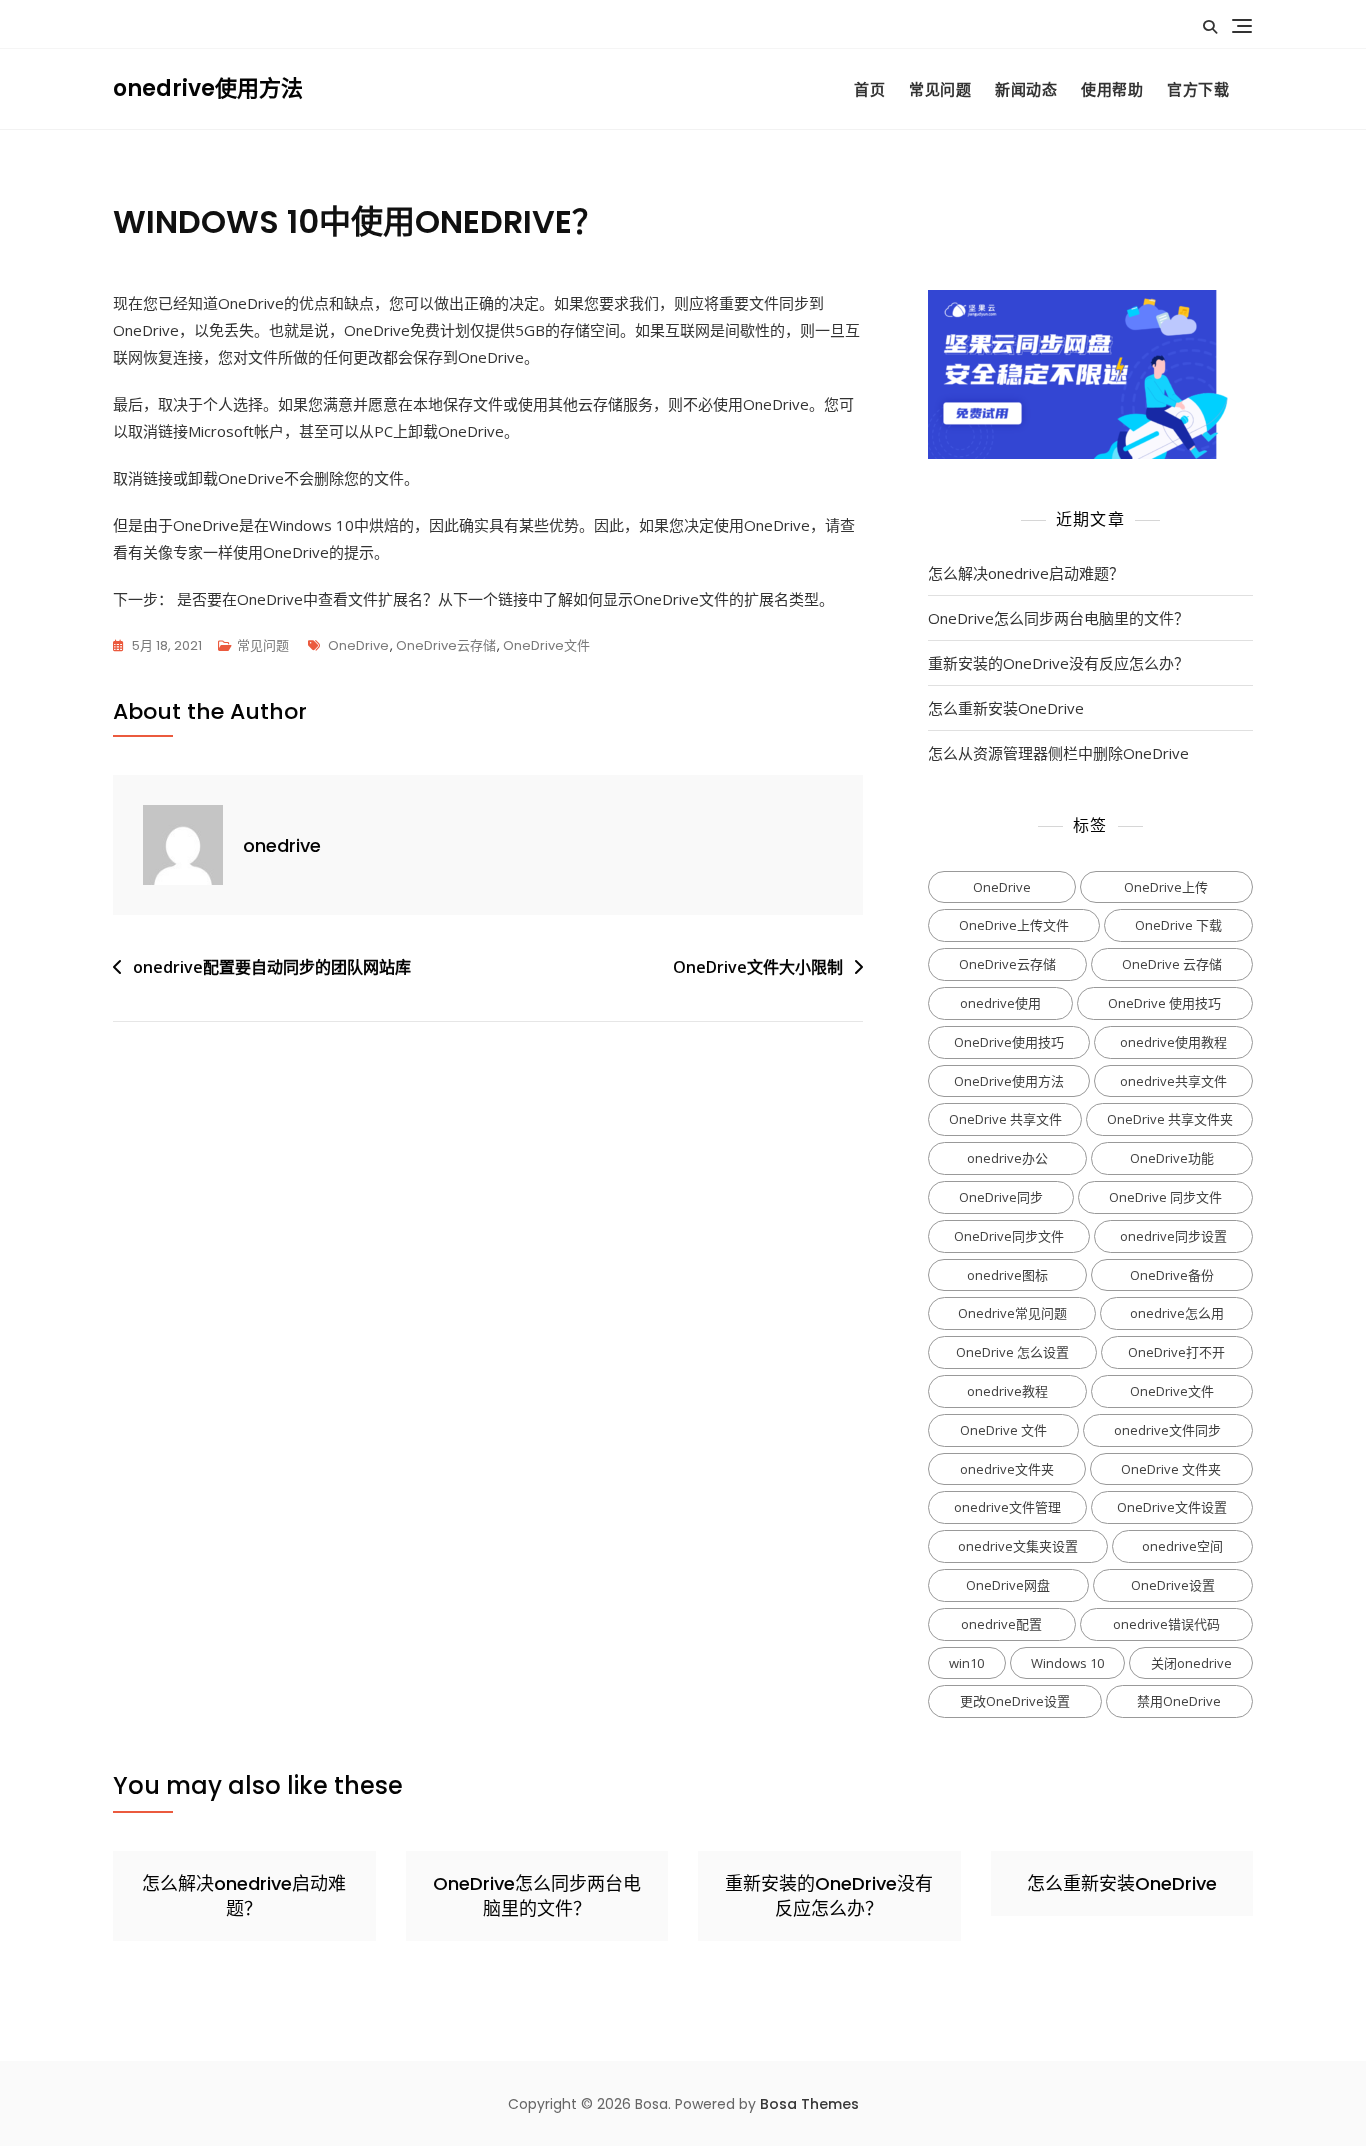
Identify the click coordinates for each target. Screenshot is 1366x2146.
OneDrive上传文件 (1014, 925)
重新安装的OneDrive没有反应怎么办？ (1058, 663)
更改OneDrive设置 (1015, 1701)
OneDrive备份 (1172, 1275)
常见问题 (940, 89)
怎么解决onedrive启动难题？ (1026, 573)
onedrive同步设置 (1173, 1236)
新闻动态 (1026, 89)
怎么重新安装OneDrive (1006, 708)
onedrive (282, 845)
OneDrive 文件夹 (1171, 1469)
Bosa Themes (809, 2104)
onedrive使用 (1000, 1003)
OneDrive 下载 (1178, 925)
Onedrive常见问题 (1012, 1313)
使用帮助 (1112, 89)
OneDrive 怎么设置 (1012, 1352)
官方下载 (1198, 89)
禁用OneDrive (1179, 1701)
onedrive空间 (1182, 1546)
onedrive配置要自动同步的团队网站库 (272, 967)
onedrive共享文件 (1173, 1081)
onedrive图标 (1007, 1275)
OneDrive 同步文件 (1165, 1197)
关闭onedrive (1191, 1663)
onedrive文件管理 (1007, 1507)
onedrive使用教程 (1173, 1042)
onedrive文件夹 (1007, 1469)
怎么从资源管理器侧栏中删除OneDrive (1058, 753)
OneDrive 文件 (1003, 1430)
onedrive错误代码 (1166, 1624)
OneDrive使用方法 (1009, 1081)
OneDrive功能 (1172, 1158)
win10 (966, 1663)
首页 (869, 89)
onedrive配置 (1001, 1624)
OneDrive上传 (1166, 887)
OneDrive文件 (546, 645)
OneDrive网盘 (1008, 1585)
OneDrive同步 (1001, 1197)
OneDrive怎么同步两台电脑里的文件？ (1058, 618)
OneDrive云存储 (446, 645)
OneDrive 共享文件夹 (1170, 1119)
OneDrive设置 (1173, 1585)
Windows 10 (1067, 1663)
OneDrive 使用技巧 (1164, 1003)
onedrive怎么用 (1177, 1313)
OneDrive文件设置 (1172, 1507)
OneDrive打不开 (1176, 1352)
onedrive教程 (1007, 1391)
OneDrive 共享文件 (1005, 1119)
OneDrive (358, 645)
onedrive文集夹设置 (1018, 1546)
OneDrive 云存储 (1172, 964)
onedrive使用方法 (208, 88)
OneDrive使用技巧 (1009, 1042)
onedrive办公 (1007, 1158)
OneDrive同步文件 (1009, 1236)
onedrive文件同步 (1167, 1430)
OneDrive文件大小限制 (758, 967)
